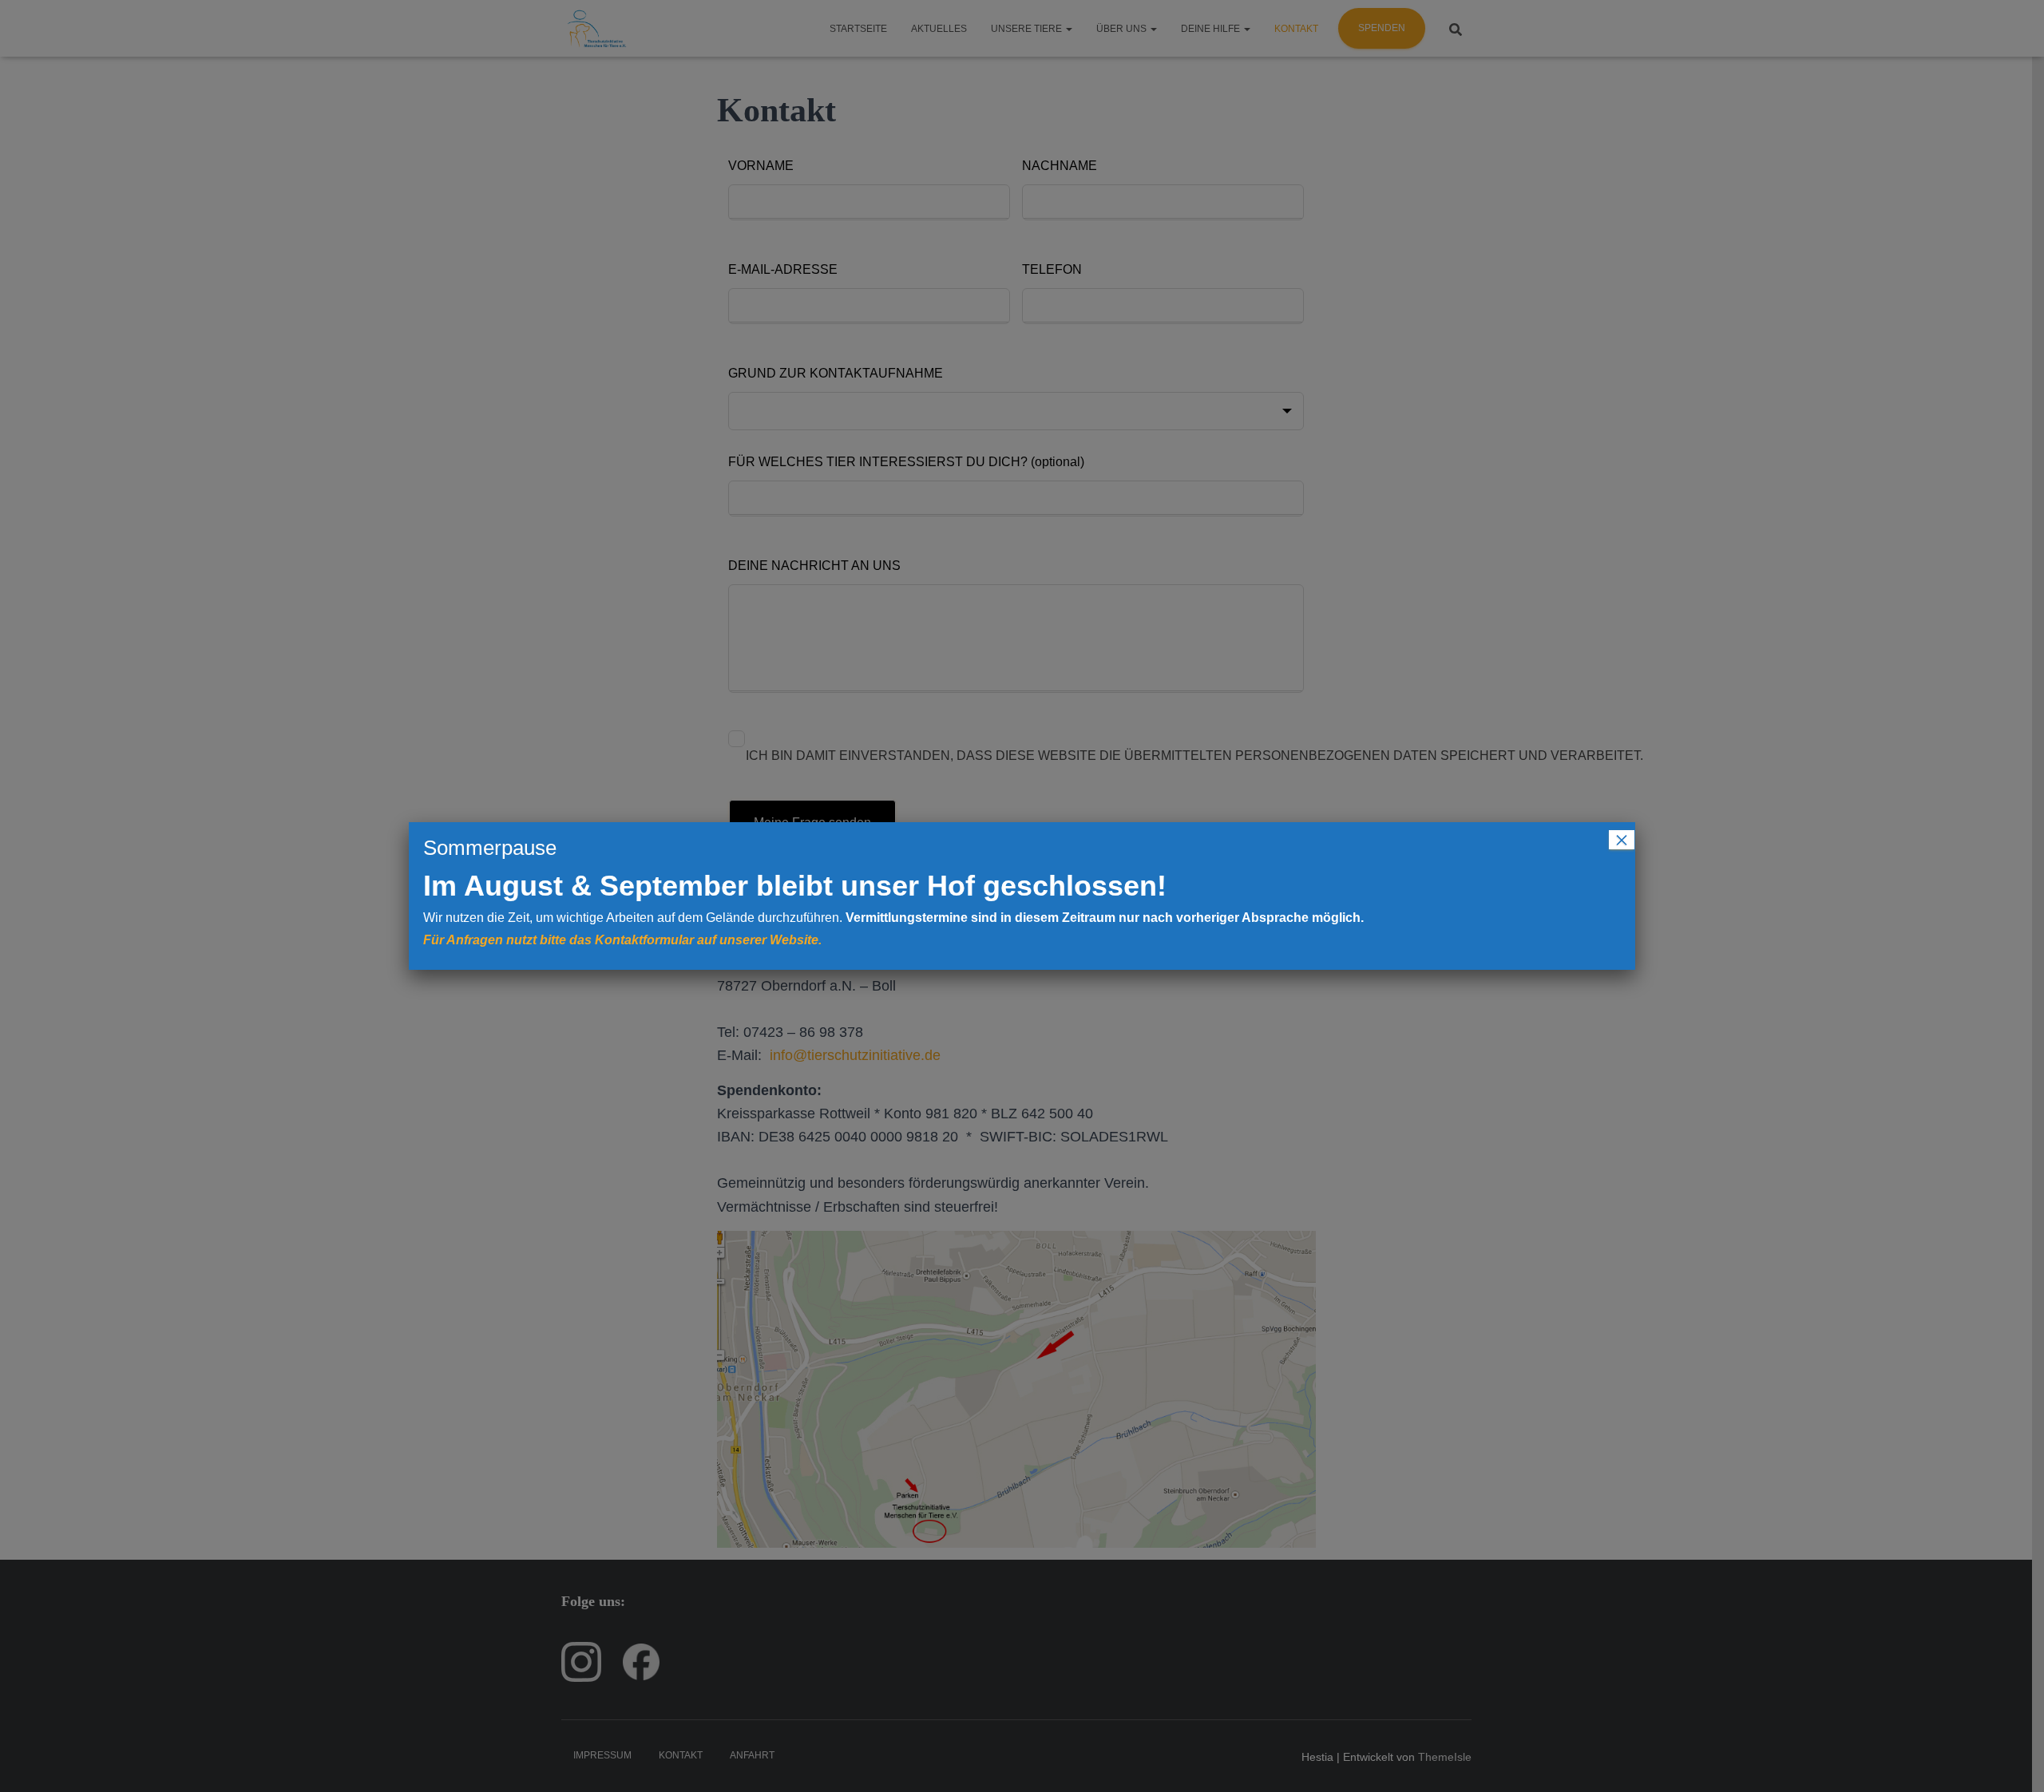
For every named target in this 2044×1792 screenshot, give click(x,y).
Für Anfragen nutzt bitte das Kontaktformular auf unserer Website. (622, 940)
